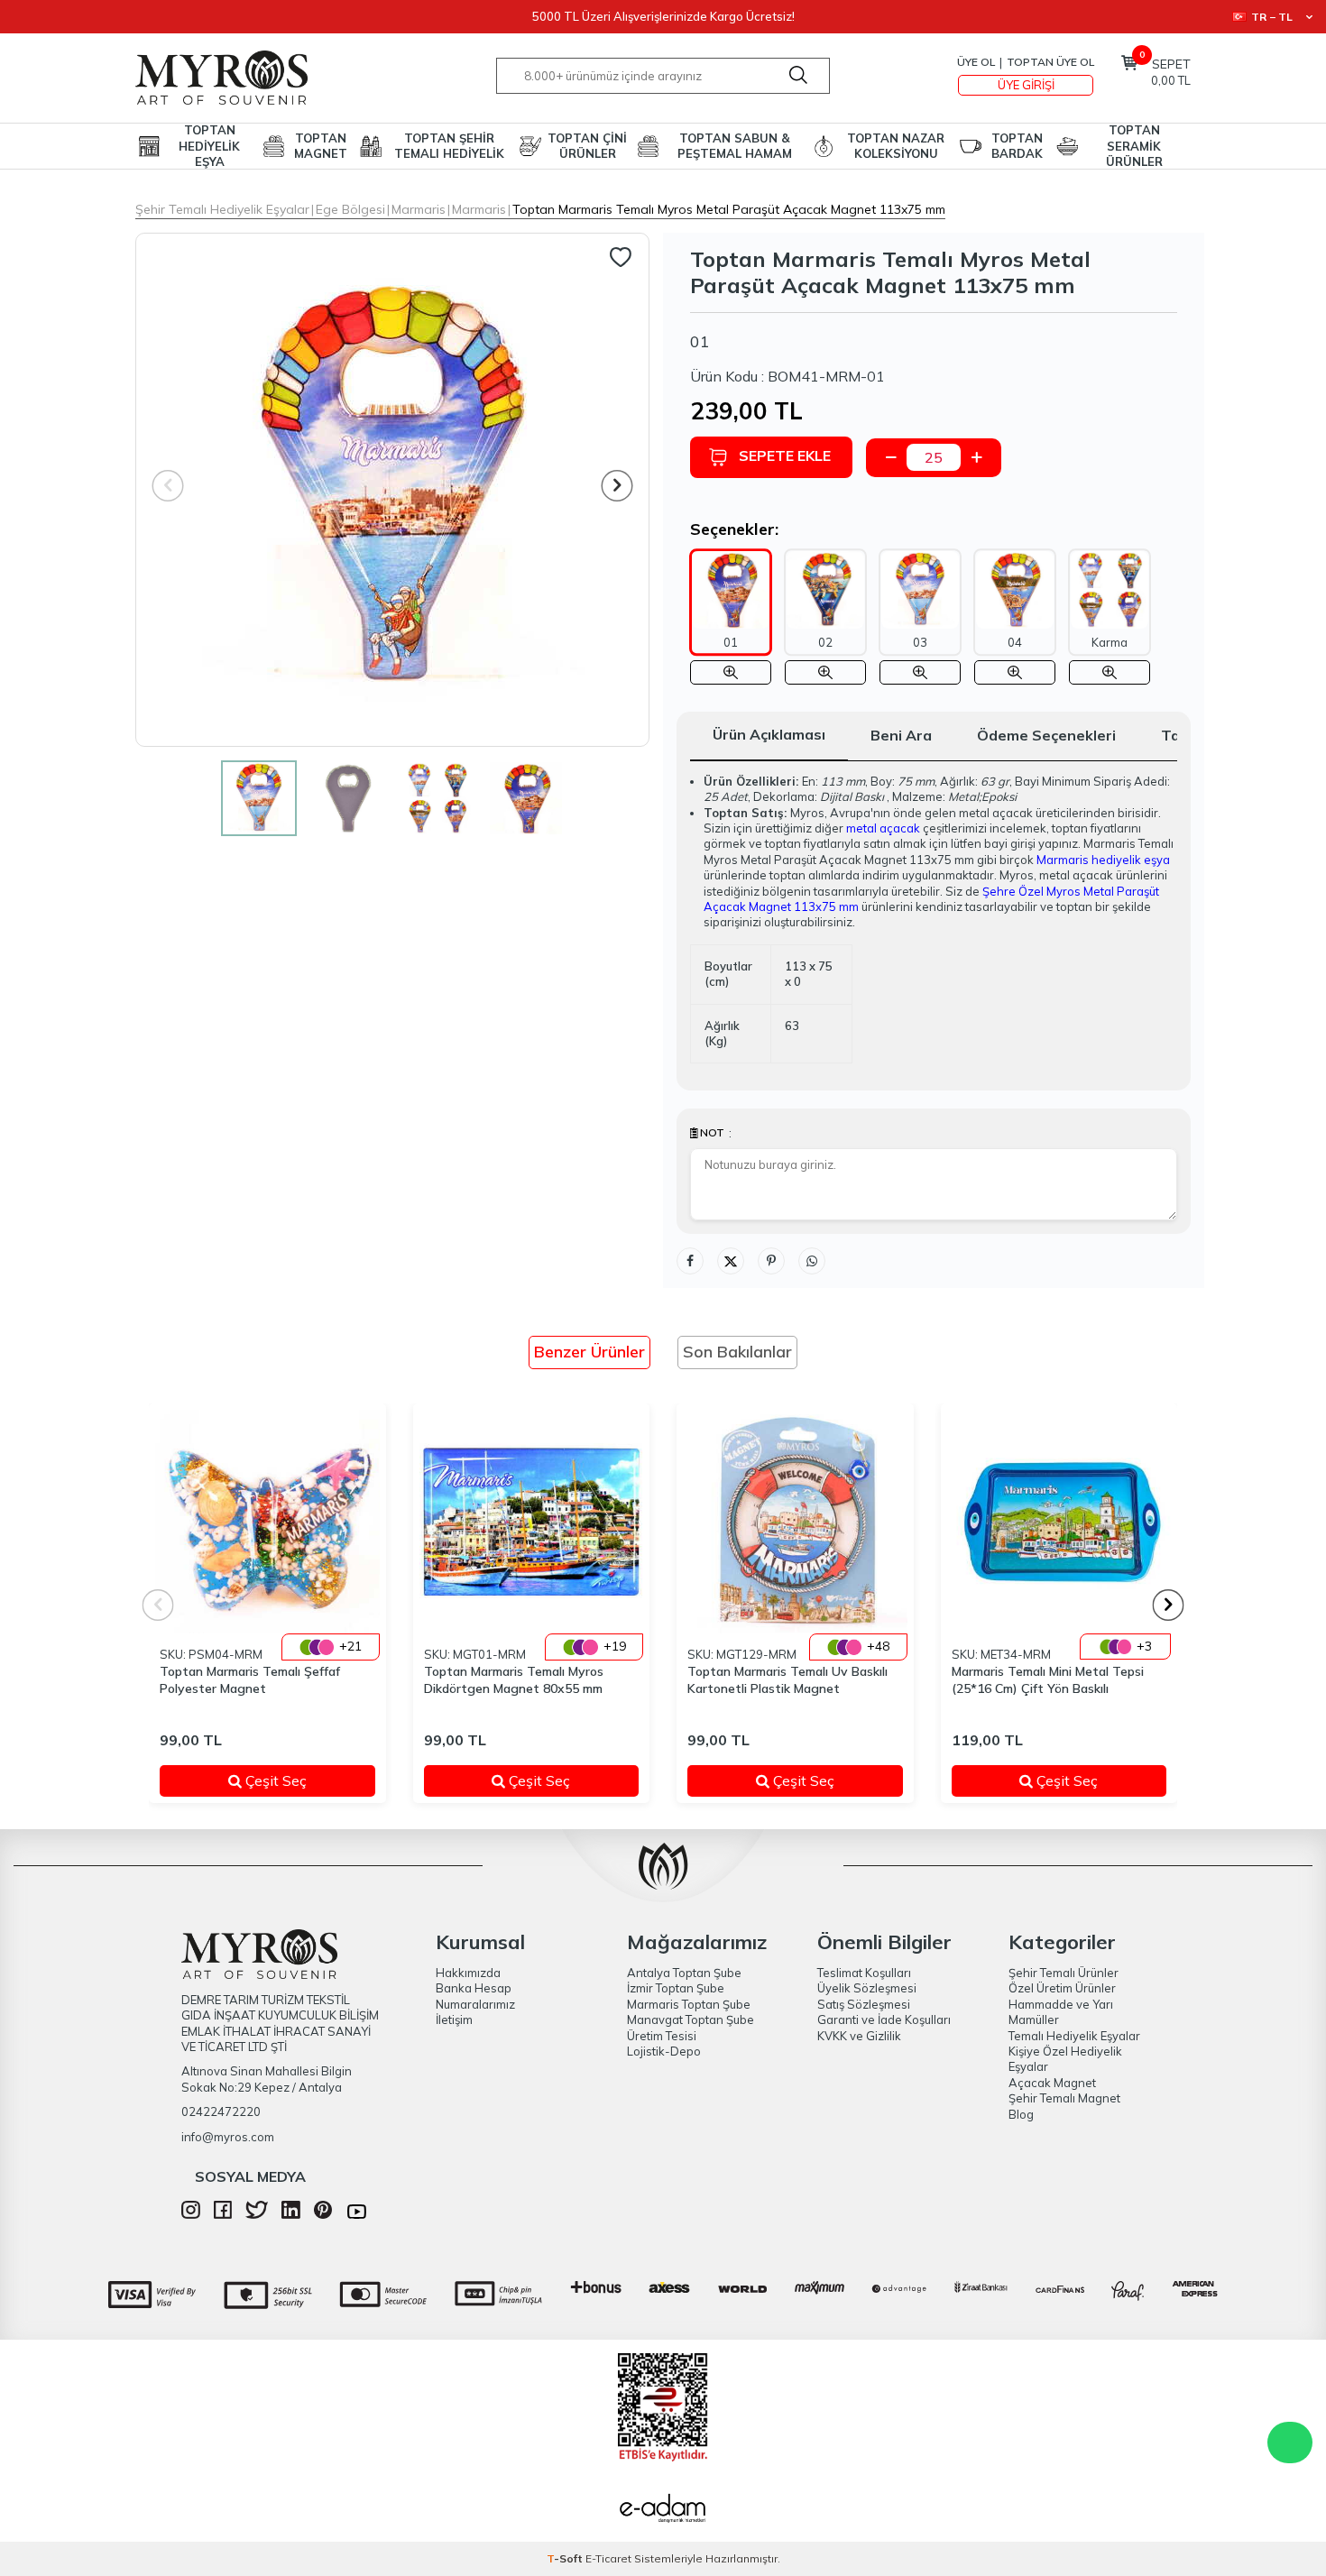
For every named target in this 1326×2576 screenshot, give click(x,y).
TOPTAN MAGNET (321, 146)
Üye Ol (976, 62)
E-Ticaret (608, 2558)
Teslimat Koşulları (864, 1973)
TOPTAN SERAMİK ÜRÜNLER (1134, 146)
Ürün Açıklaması (769, 734)
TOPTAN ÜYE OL (1050, 62)
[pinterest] (323, 2214)
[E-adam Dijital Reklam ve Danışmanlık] (663, 2510)
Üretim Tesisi (662, 2036)
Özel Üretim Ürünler (1062, 1988)
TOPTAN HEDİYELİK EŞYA (209, 146)
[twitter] (257, 2214)
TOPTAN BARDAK (1017, 146)
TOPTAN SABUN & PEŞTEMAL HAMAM (735, 146)
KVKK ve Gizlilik (859, 2036)
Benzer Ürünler (589, 1352)
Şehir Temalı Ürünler (1064, 1973)
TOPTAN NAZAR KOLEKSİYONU (896, 146)
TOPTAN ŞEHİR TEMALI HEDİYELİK (449, 146)
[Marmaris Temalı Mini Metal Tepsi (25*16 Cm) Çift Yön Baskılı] (1059, 1522)
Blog (1021, 2114)
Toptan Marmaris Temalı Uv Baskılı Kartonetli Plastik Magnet (787, 1679)
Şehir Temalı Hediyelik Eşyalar (222, 209)
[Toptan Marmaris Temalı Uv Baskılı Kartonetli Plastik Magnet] (795, 1522)
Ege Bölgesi (350, 209)
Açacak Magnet (1052, 2083)
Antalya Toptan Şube (684, 1973)
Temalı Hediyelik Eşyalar (1074, 2036)
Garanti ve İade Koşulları (884, 2019)
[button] (617, 486)
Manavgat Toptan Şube (691, 2019)
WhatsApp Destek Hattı (1290, 2443)
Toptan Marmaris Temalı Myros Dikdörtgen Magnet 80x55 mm (514, 1679)
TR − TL (1272, 17)
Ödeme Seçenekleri (1046, 735)
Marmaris (419, 209)
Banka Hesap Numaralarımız (475, 1996)
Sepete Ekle (785, 455)
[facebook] (223, 2214)
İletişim (454, 2019)
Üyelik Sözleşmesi (867, 1988)
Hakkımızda (468, 1973)
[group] (392, 490)
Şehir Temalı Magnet (1064, 2098)
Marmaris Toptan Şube (689, 2004)
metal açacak (883, 828)
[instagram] (191, 2214)
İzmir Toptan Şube (676, 1988)
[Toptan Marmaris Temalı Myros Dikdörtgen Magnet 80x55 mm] (532, 1522)
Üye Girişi (1026, 85)
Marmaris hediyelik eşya (1103, 860)
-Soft (566, 2558)
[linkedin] (291, 2214)
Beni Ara (901, 735)
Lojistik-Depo (664, 2051)
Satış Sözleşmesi (864, 2004)
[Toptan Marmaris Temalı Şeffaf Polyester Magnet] (267, 1522)
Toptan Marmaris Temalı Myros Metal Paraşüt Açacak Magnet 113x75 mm (729, 209)
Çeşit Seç (297, 1780)
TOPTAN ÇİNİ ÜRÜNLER (587, 146)
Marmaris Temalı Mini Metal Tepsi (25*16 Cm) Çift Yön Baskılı (1048, 1679)
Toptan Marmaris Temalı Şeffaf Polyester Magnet (250, 1679)
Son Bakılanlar (737, 1352)
